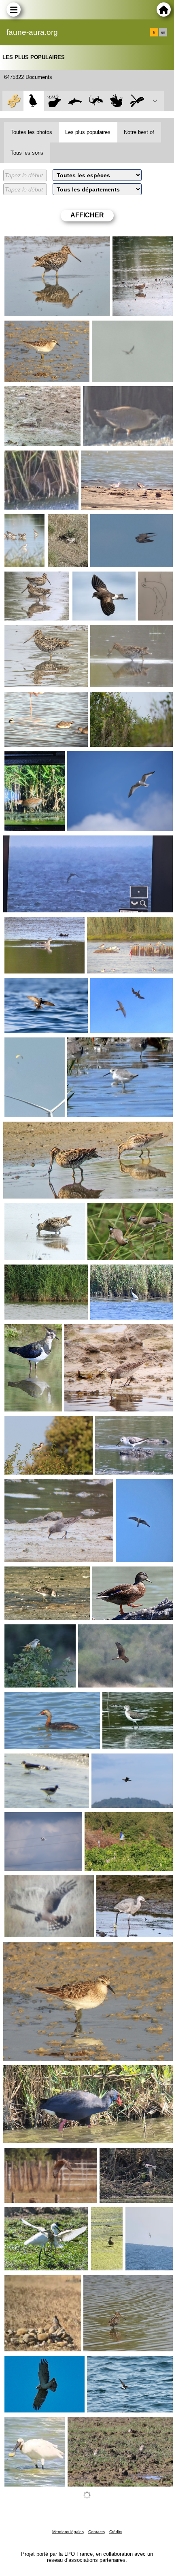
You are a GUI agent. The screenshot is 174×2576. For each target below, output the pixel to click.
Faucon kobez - (112, 984)
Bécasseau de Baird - (34, 327)
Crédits (116, 2532)
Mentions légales (68, 2532)
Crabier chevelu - (29, 2214)
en (163, 32)
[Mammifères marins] (75, 101)
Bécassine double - (31, 243)
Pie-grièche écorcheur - (37, 1631)
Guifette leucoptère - (115, 923)
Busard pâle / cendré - (67, 524)
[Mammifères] (54, 101)
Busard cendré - (101, 1631)
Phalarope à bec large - (113, 457)
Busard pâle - (24, 1882)
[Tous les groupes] (13, 101)
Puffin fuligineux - (148, 2217)
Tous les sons (27, 153)
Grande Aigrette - (114, 1271)
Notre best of (139, 132)
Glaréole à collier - (93, 2423)
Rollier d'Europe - (109, 1819)
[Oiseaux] (34, 101)
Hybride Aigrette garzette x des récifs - (132, 1885)
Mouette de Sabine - (95, 758)
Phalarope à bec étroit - (37, 698)
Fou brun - (107, 327)
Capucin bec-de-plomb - (120, 1209)
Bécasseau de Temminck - (40, 1573)
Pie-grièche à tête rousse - (40, 1422)
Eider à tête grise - (107, 2217)
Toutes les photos (31, 132)
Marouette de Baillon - (113, 393)
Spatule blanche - (29, 2423)
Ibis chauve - (23, 1044)
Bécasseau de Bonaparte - (41, 393)
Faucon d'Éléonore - (118, 521)
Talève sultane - (25, 2072)
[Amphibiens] (116, 101)
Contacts (97, 2532)
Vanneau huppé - (29, 1331)
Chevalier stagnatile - (21, 524)
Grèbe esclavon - (29, 1698)
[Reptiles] (96, 101)
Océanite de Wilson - (101, 578)
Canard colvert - (115, 1573)
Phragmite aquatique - (121, 698)
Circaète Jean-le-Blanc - (37, 2362)
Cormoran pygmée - (119, 1760)
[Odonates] (137, 101)
